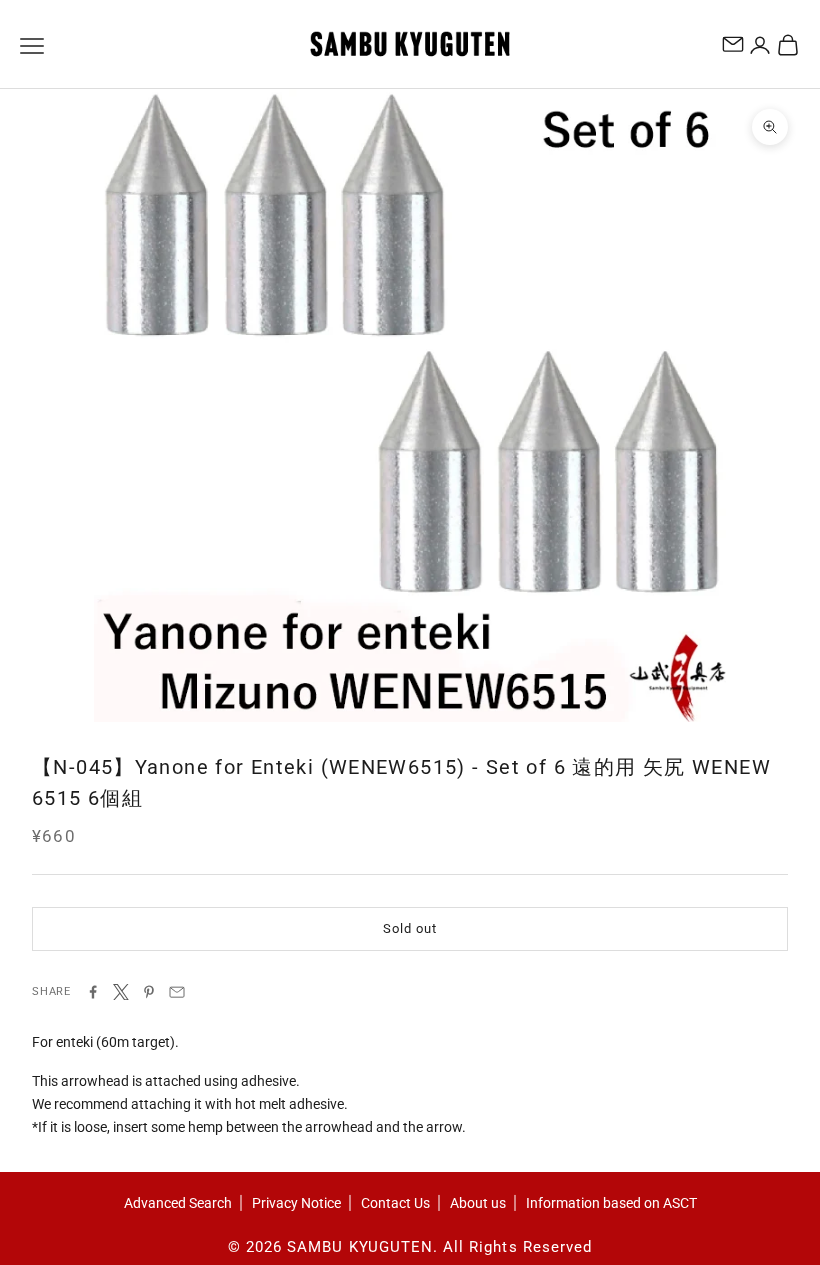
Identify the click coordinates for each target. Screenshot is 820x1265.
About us (478, 1203)
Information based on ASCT (611, 1203)
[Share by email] (177, 992)
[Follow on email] (733, 44)
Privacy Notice (296, 1203)
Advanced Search (178, 1203)
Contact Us (395, 1203)
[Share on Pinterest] (149, 992)
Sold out (409, 928)
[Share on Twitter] (121, 992)
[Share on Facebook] (93, 992)
